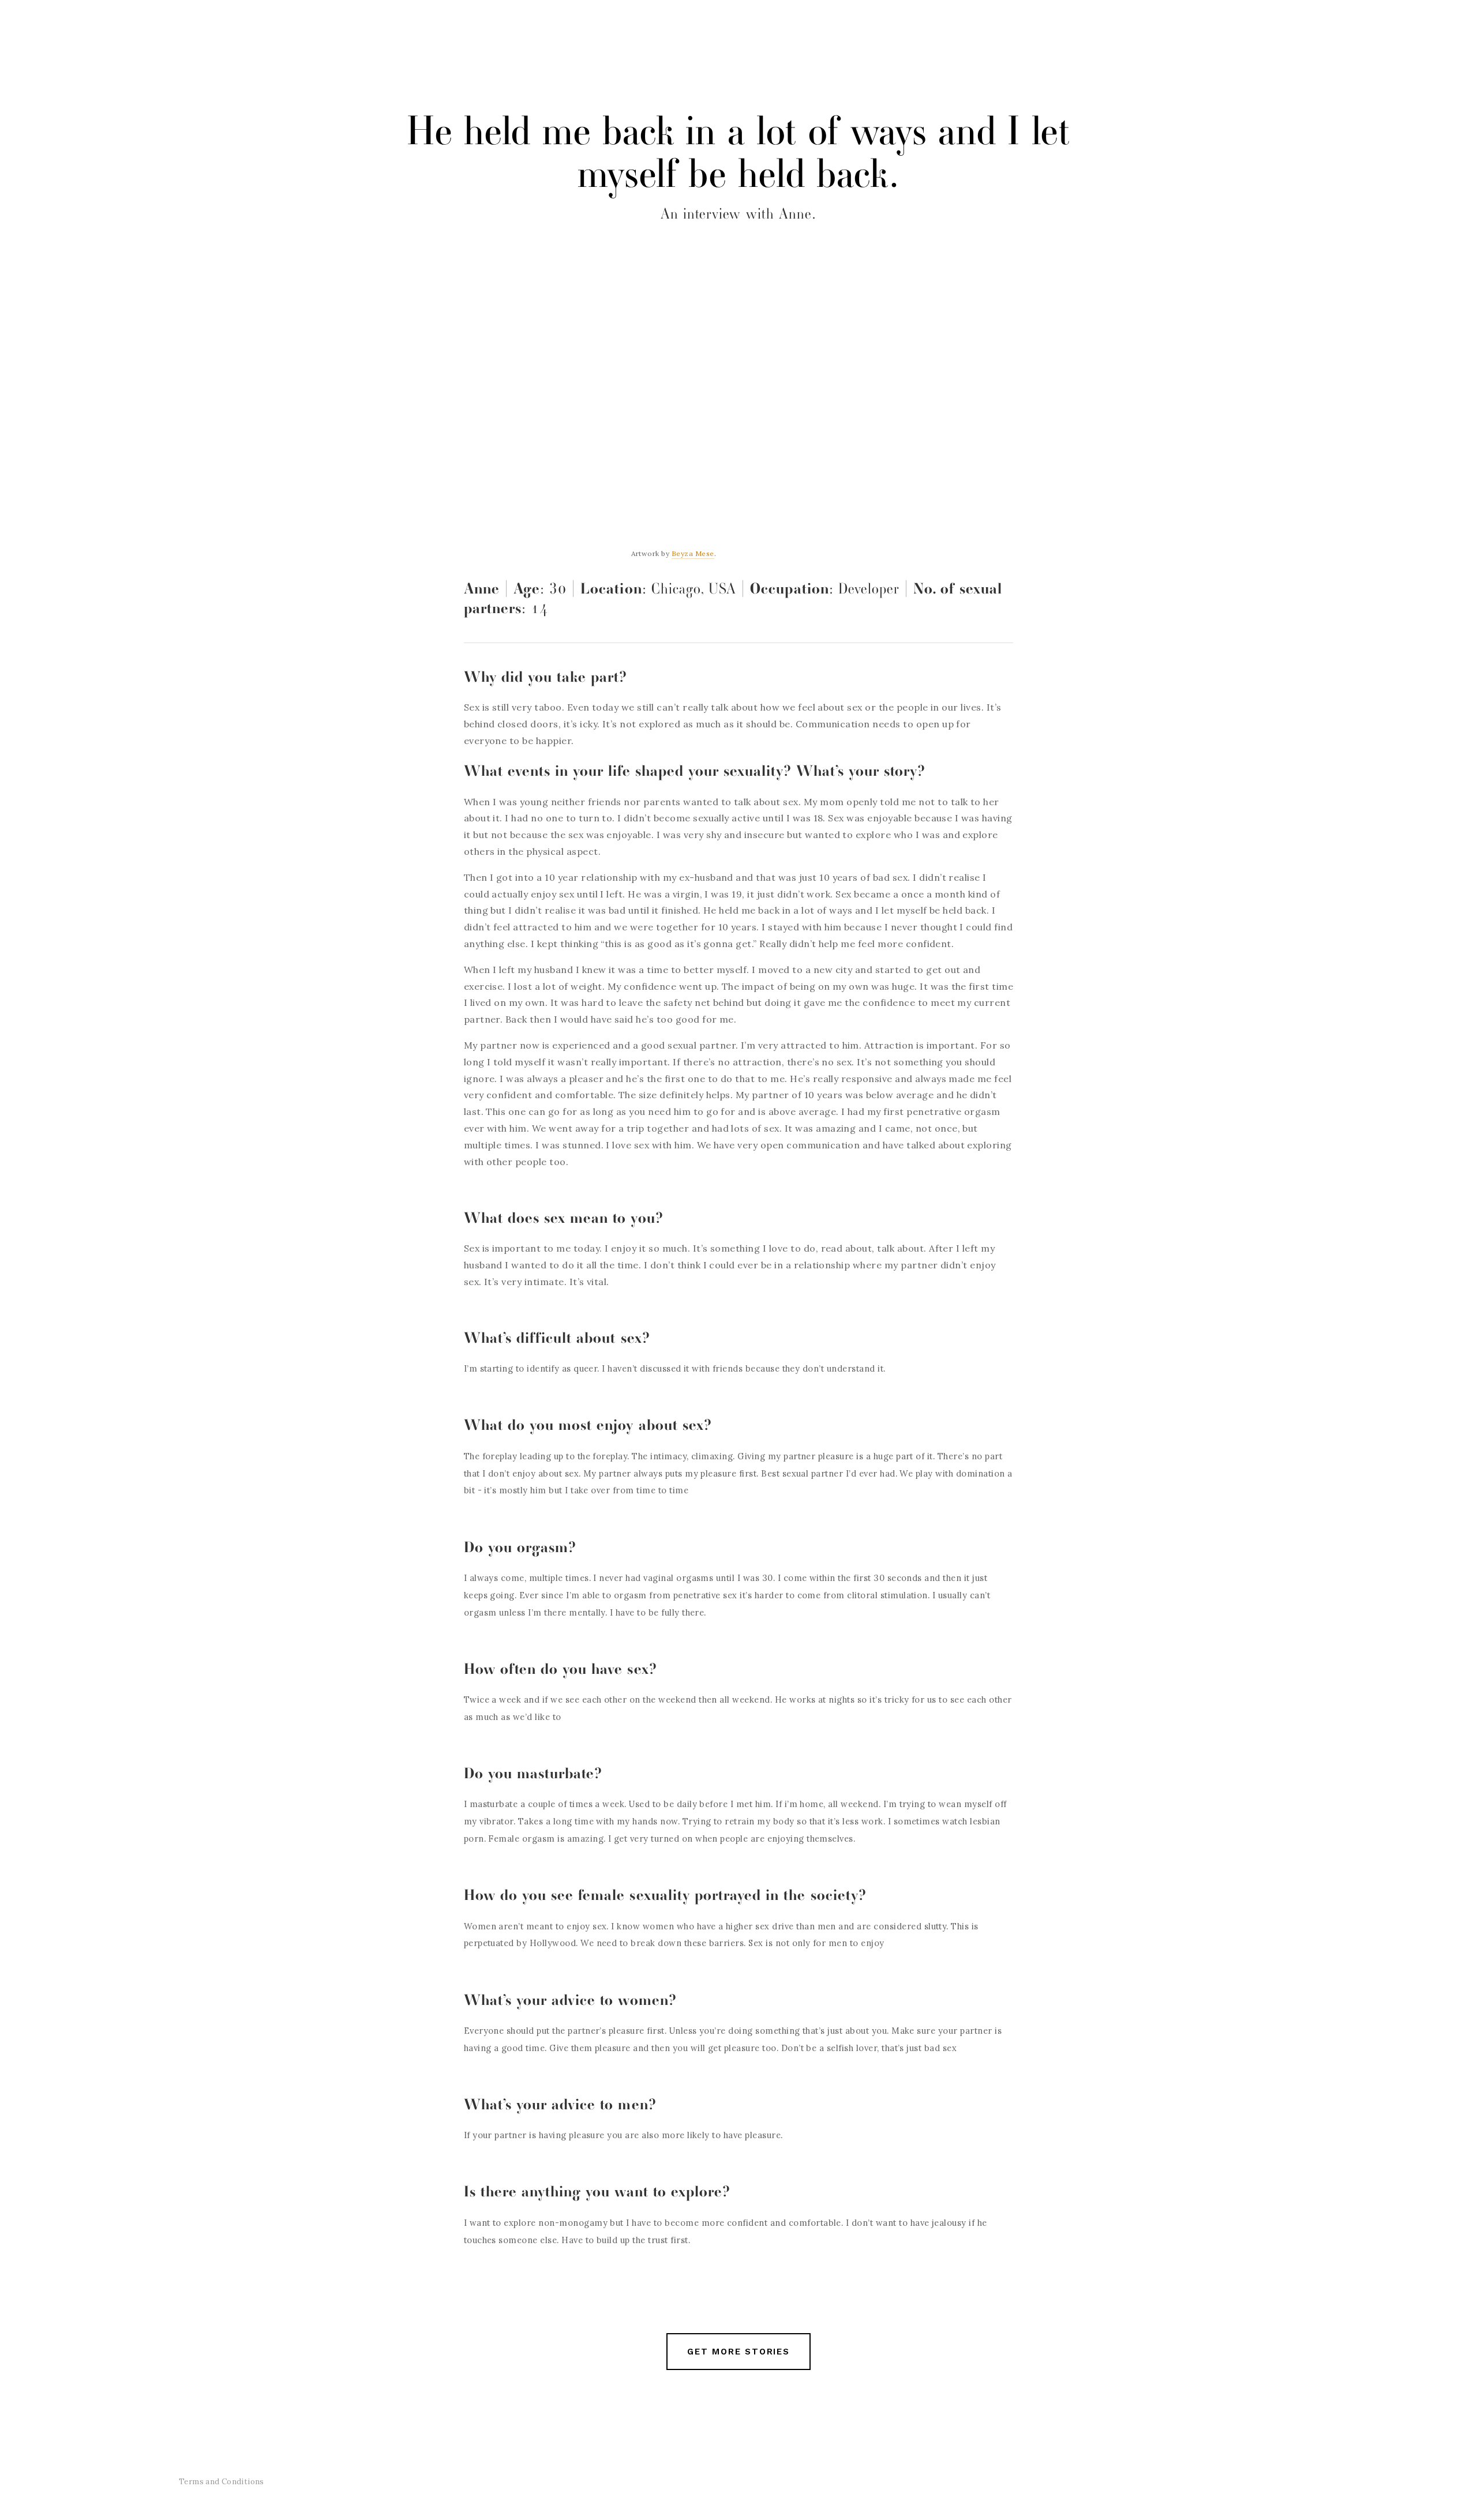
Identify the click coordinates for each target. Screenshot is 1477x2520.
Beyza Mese (693, 553)
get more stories (738, 2352)
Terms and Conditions (222, 2482)
